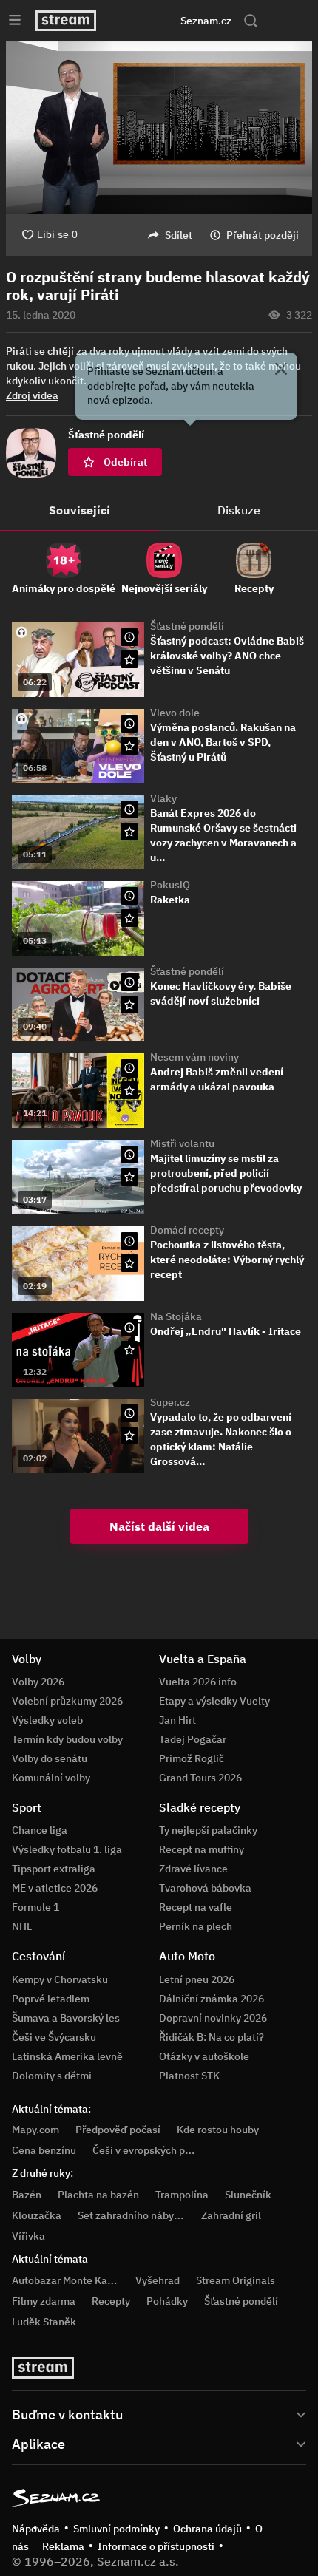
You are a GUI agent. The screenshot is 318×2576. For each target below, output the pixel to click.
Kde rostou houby (218, 2130)
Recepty (111, 2301)
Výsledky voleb (47, 1720)
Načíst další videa (159, 1526)
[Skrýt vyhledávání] (141, 21)
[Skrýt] (281, 370)
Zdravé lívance (193, 1869)
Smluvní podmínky (116, 2529)
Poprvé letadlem (51, 1999)
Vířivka (28, 2236)
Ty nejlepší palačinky (208, 1830)
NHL (22, 1926)
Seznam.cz (206, 21)
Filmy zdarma (44, 2301)
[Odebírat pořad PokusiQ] (129, 918)
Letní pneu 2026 (197, 1979)
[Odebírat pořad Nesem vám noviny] (129, 1090)
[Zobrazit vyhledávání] (251, 21)
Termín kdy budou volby (67, 1739)
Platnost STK (189, 2076)
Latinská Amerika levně (67, 2056)
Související (79, 510)
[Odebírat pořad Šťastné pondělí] (129, 659)
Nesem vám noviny (194, 1057)
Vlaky (163, 798)
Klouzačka (37, 2215)
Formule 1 (35, 1907)
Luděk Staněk (44, 2322)
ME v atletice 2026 (55, 1888)
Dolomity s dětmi (52, 2076)
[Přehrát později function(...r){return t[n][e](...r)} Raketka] (129, 896)
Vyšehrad (158, 2280)
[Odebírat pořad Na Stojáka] (129, 1350)
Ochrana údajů (207, 2529)
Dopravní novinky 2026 (213, 2018)
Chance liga (40, 1830)
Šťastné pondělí (187, 626)
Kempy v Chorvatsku (60, 1979)
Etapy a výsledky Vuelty (214, 1701)
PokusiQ (170, 885)
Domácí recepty (187, 1230)
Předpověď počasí (118, 2130)
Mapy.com (35, 2130)
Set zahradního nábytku (133, 2215)
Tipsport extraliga (54, 1869)
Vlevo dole (175, 713)
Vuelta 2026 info (198, 1682)
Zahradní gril (231, 2215)
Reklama (63, 2546)
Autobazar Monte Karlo (66, 2280)
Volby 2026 (38, 1682)
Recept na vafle (196, 1907)
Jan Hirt (177, 1720)
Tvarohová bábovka (205, 1888)
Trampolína (182, 2195)
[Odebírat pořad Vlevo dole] (129, 746)
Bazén (27, 2195)
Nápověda (36, 2529)
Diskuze (239, 510)
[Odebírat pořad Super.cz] (129, 1435)
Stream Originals (236, 2280)
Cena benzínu (44, 2150)
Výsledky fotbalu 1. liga (67, 1849)
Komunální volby (51, 1778)
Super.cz (170, 1402)
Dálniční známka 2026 (212, 1999)
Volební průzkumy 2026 (67, 1701)
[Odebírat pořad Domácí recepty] (129, 1263)
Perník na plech (196, 1926)
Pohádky (167, 2301)
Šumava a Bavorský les (66, 2018)
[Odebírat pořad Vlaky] (129, 832)
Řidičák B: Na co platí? (212, 2037)
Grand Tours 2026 (200, 1778)
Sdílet (179, 235)
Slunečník (248, 2195)
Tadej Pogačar (193, 1739)
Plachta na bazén (98, 2195)
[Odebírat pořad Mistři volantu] (129, 1177)
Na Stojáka (176, 1316)
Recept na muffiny (202, 1849)
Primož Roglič (192, 1758)
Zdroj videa (32, 395)
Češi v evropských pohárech (158, 2150)
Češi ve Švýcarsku (54, 2037)
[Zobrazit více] (159, 2413)
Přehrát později (263, 235)
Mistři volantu (182, 1143)
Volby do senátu (50, 1758)
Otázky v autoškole (204, 2056)
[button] (159, 128)
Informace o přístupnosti (156, 2546)
